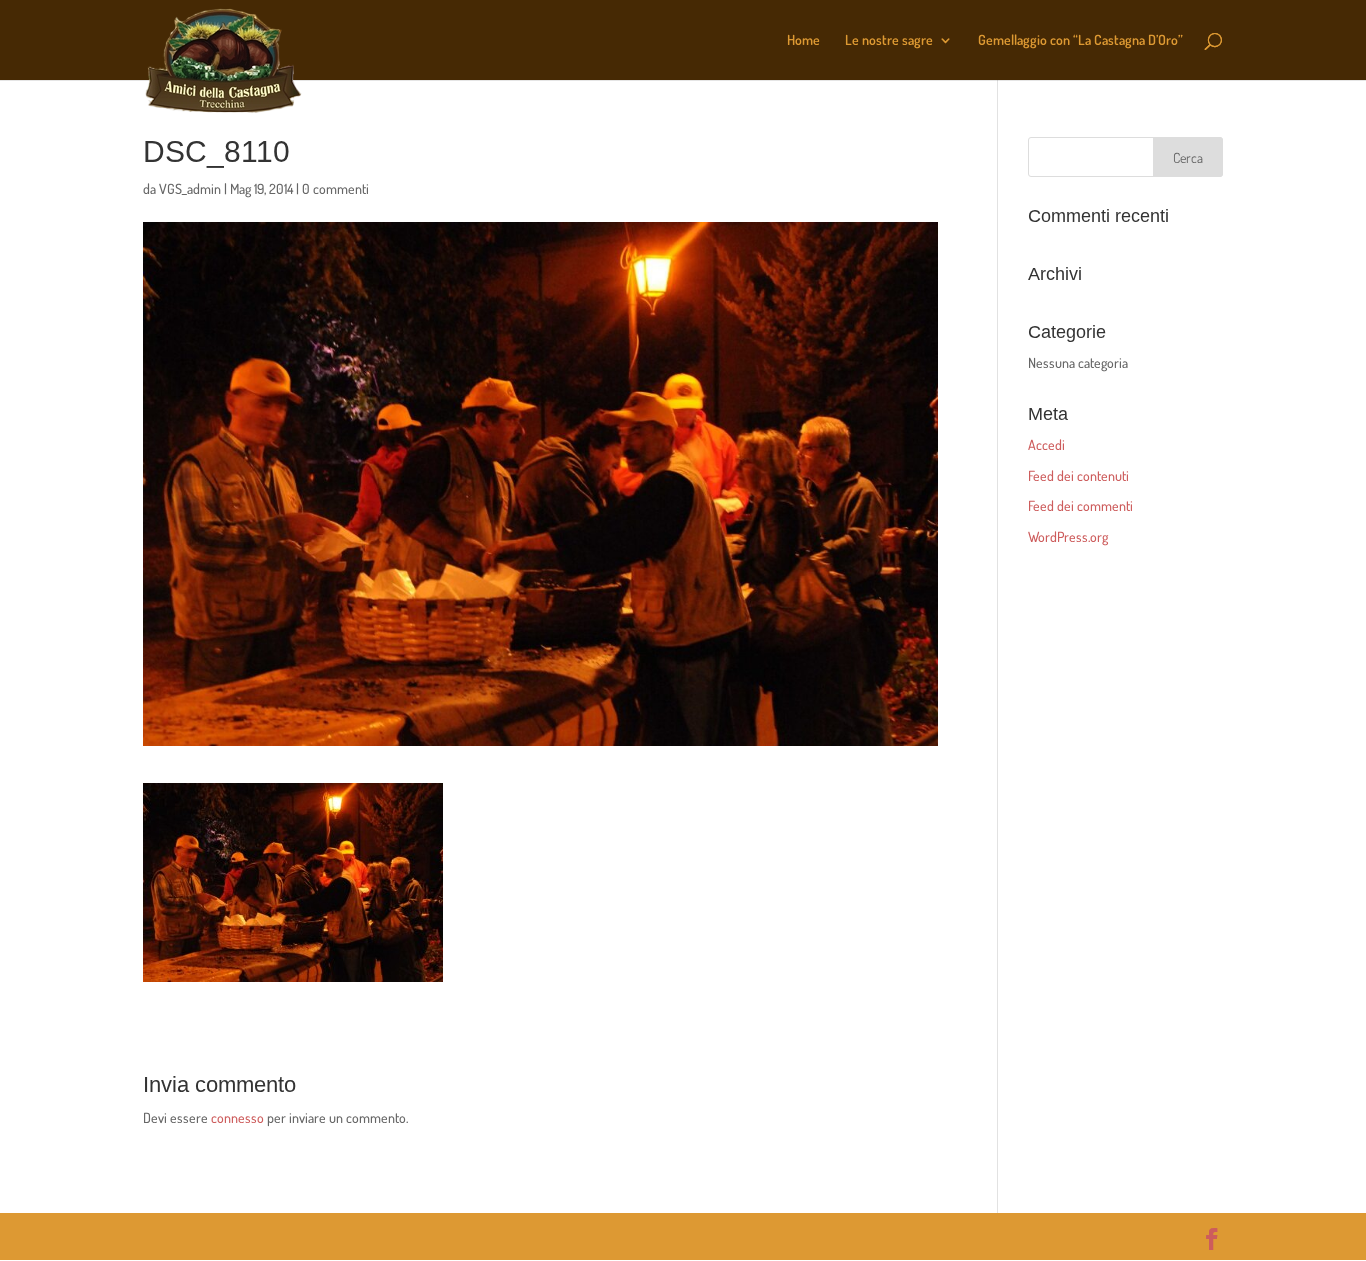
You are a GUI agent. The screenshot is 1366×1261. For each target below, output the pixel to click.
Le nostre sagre (889, 40)
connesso (237, 1117)
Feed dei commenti (1080, 505)
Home (803, 40)
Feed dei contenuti (1078, 475)
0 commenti (335, 188)
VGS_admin (190, 188)
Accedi (1046, 444)
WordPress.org (1068, 536)
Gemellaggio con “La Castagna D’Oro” (1080, 40)
